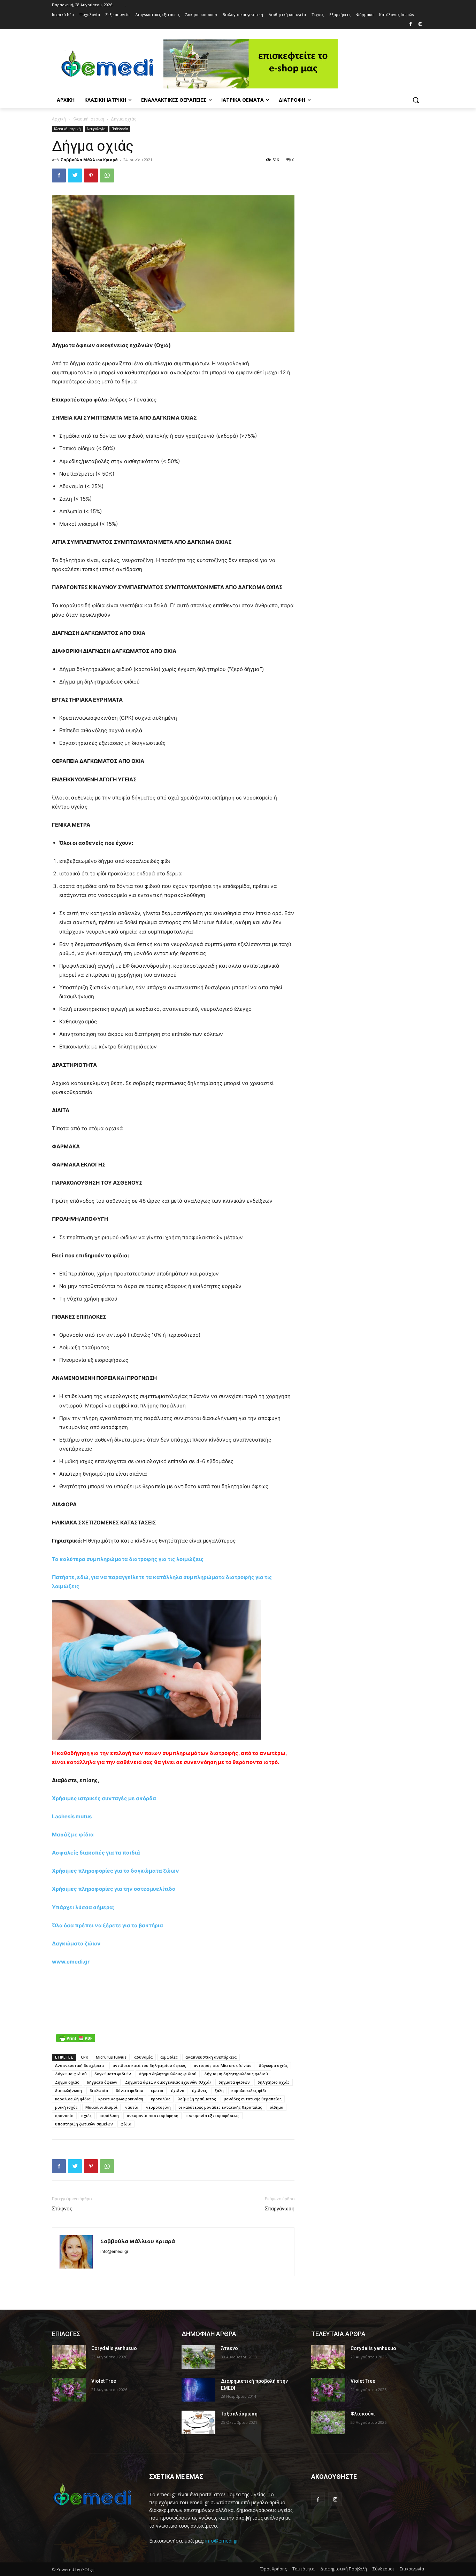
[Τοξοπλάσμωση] (198, 2422)
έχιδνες (199, 2090)
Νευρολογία (96, 129)
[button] (416, 100)
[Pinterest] (91, 175)
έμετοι (157, 2090)
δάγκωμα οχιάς (273, 2065)
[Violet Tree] (69, 2390)
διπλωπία (99, 2090)
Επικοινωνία (412, 2569)
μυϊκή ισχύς (66, 2107)
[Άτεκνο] (198, 2357)
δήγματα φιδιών (234, 2082)
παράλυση (109, 2116)
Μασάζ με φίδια (73, 1835)
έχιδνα (178, 2090)
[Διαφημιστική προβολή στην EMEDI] (198, 2390)
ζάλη (219, 2090)
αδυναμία (143, 2057)
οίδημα (277, 2107)
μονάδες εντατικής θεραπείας (253, 2099)
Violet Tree (104, 2381)
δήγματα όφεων (102, 2082)
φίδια (126, 2124)
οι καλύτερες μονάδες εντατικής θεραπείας (220, 2107)
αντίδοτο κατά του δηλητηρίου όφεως (149, 2065)
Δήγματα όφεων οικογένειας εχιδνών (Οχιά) (168, 2082)
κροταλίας (161, 2099)
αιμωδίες (169, 2057)
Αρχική (59, 119)
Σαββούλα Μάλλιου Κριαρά (89, 160)
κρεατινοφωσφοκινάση (121, 2099)
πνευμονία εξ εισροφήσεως (213, 2116)
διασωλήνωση (68, 2090)
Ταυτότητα (304, 2569)
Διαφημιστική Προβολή (344, 2569)
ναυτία (132, 2107)
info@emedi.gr (222, 2541)
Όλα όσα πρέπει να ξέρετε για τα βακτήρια (108, 1925)
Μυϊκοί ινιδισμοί (101, 2107)
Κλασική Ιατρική (88, 119)
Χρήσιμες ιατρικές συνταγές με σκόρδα (104, 1798)
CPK (85, 2057)
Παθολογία (120, 129)
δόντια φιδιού (129, 2090)
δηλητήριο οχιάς (274, 2082)
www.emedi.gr (71, 1962)
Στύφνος (62, 2209)
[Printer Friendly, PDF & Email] (76, 2038)
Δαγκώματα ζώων (76, 1943)
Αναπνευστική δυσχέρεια (80, 2065)
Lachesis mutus (72, 1816)
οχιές (86, 2116)
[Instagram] (420, 25)
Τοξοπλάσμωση (239, 2414)
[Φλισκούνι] (328, 2422)
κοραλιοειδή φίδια (73, 2099)
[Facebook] (410, 25)
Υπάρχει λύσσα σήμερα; (83, 1907)
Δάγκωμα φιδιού (71, 2074)
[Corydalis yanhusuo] (69, 2357)
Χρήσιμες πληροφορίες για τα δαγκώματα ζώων (116, 1871)
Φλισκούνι (363, 2414)
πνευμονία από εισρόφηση (152, 2116)
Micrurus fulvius (111, 2057)
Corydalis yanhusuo (114, 2348)
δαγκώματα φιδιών (113, 2074)
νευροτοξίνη (158, 2107)
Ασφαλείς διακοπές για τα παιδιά (96, 1853)
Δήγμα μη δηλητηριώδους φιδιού (236, 2074)
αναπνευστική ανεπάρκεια (211, 2057)
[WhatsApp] (107, 175)
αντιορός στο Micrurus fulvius (222, 2065)
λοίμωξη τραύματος (197, 2099)
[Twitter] (75, 175)
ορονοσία (64, 2116)
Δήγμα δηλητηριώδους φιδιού (168, 2074)
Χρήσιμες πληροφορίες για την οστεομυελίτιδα (114, 1889)
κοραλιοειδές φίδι (249, 2090)
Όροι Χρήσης (274, 2569)
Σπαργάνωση (280, 2209)
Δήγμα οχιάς (67, 2082)
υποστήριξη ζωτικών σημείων (84, 2124)
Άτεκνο (229, 2348)
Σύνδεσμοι (383, 2569)
